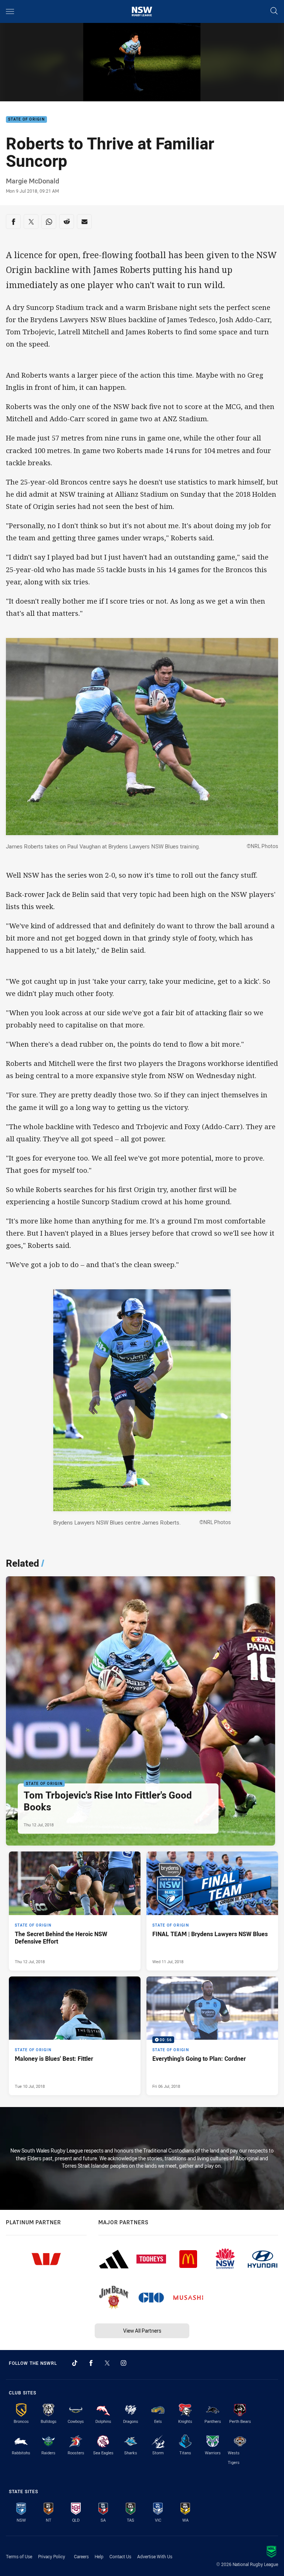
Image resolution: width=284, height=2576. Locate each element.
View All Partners (142, 2331)
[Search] (274, 11)
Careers (81, 2556)
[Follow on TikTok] (75, 2363)
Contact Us (120, 2556)
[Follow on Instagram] (124, 2363)
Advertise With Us (155, 2556)
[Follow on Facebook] (91, 2363)
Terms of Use (19, 2556)
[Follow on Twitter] (107, 2363)
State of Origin (26, 120)
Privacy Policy (52, 2556)
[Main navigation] (10, 11)
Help (99, 2556)
